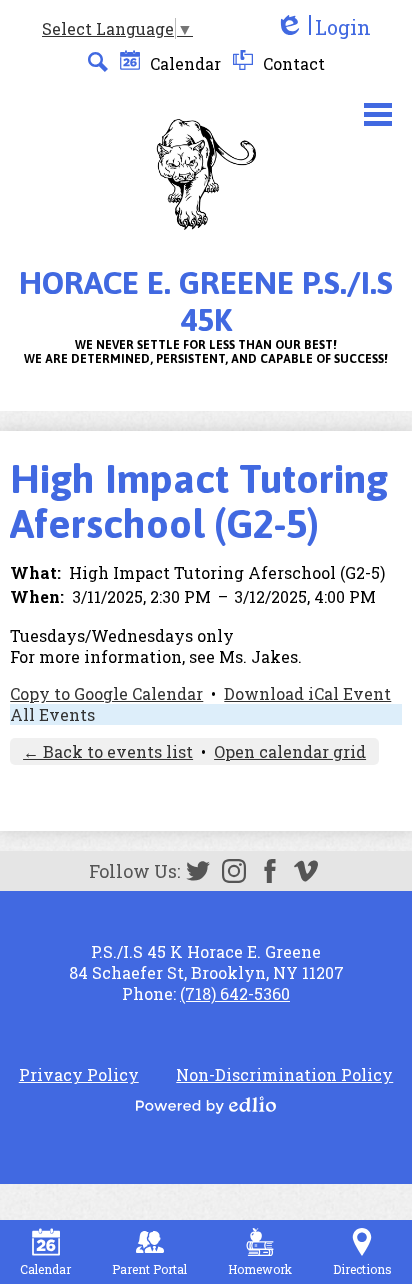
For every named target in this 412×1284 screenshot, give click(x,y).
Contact (292, 63)
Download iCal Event (307, 693)
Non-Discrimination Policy (284, 1074)
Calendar (183, 63)
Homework (260, 1269)
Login (323, 27)
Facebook (270, 871)
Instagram (234, 871)
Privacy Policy (79, 1074)
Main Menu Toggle (378, 114)
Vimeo (306, 871)
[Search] (98, 62)
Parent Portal (149, 1269)
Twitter (198, 871)
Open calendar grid (290, 751)
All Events (52, 714)
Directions (362, 1269)
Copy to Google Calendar (106, 693)
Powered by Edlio (206, 1105)
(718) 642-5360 (235, 993)
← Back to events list (108, 751)
